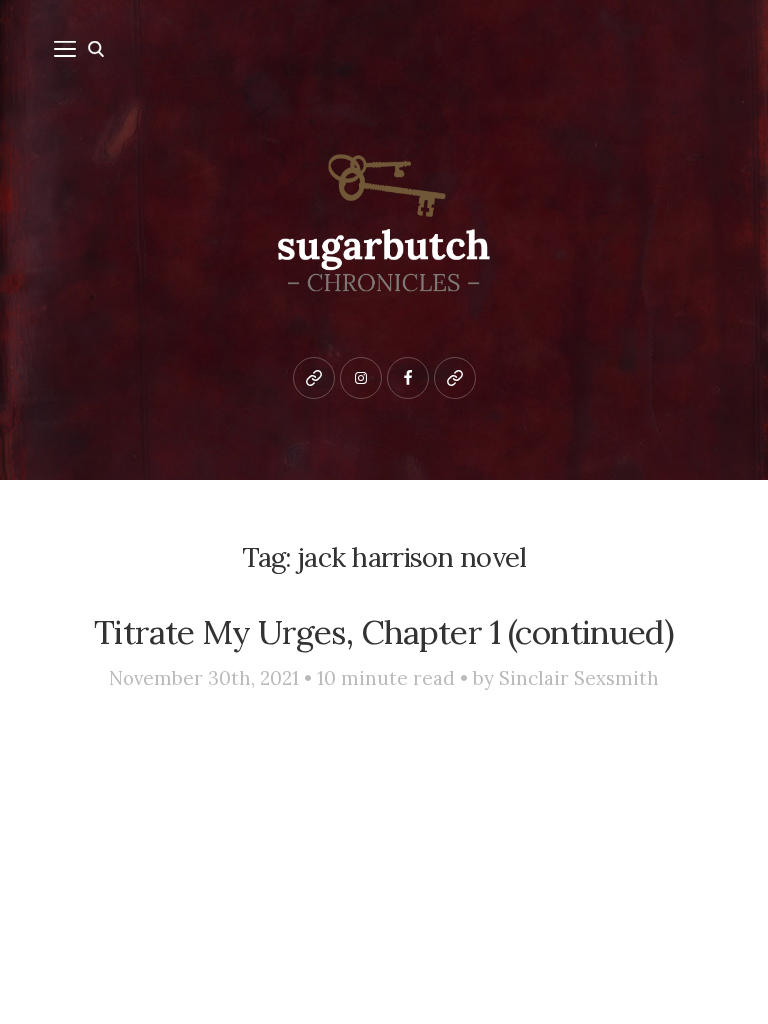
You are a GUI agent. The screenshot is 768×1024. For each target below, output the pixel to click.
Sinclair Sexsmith (579, 678)
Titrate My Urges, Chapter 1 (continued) (384, 632)
